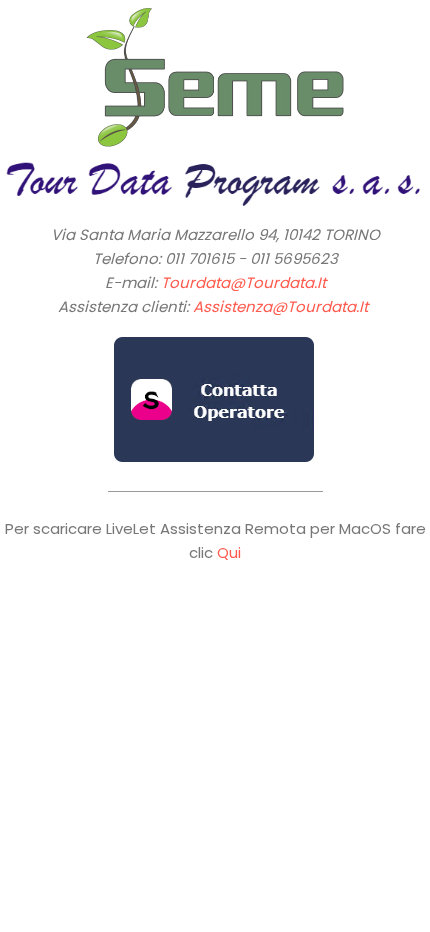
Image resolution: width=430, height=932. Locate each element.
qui (229, 552)
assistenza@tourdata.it (280, 306)
